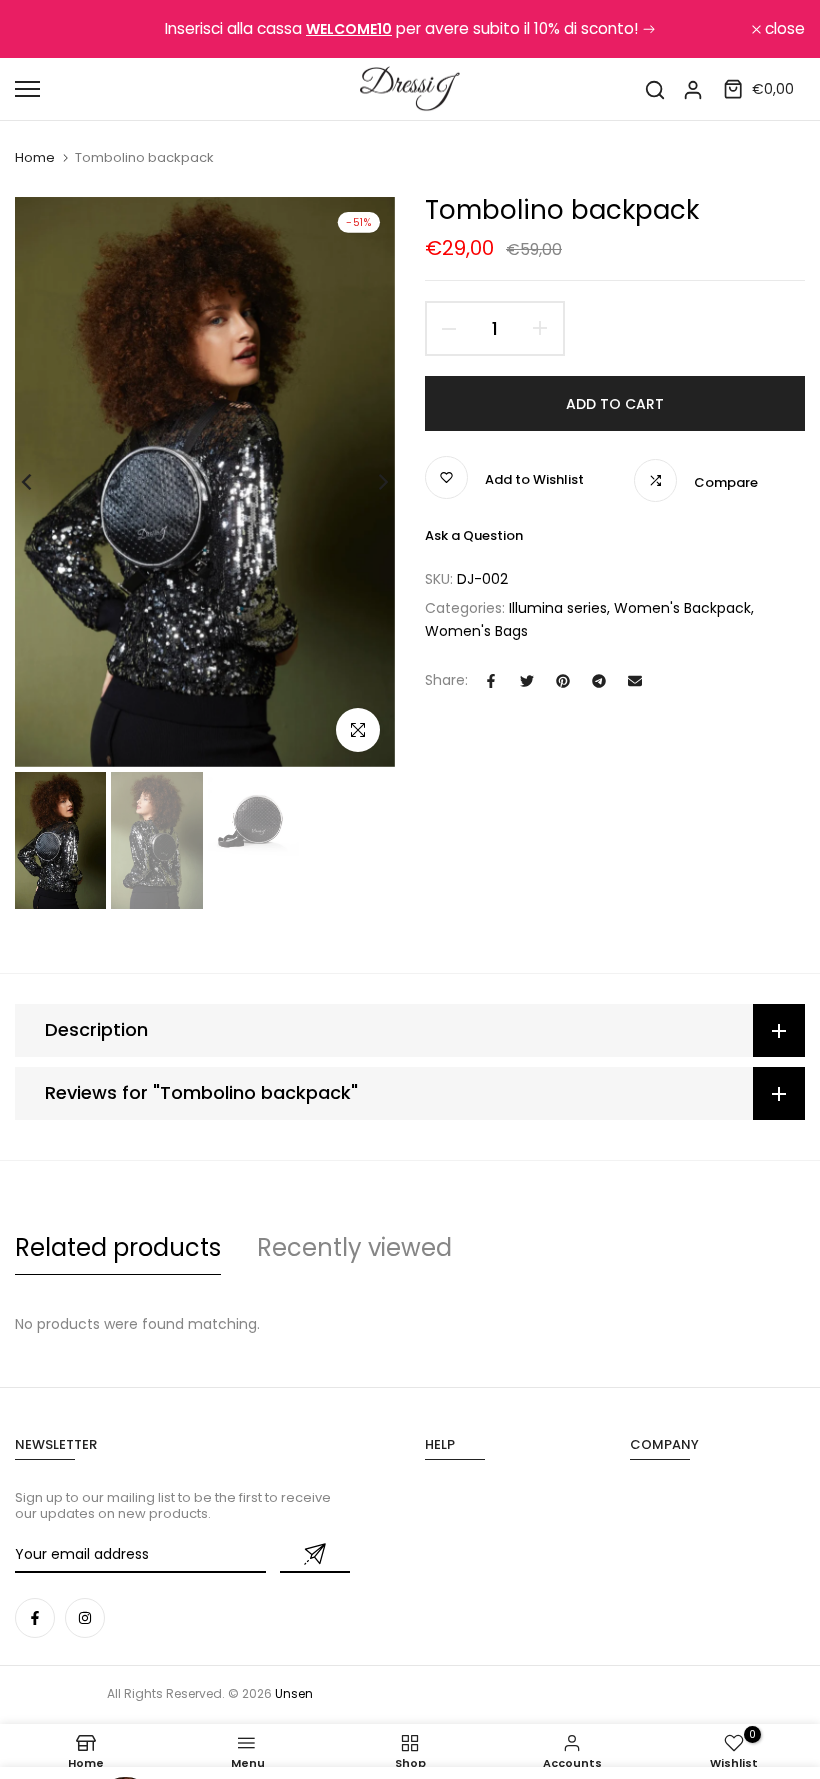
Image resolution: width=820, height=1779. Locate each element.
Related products (118, 1247)
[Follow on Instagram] (85, 1618)
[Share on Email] (635, 681)
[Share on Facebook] (491, 681)
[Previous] (42, 482)
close (46, 29)
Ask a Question (474, 535)
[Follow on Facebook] (35, 1618)
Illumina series (558, 608)
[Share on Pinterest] (563, 681)
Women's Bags (476, 631)
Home (35, 158)
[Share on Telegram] (599, 681)
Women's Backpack (682, 608)
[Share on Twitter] (527, 681)
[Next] (367, 482)
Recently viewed (354, 1247)
